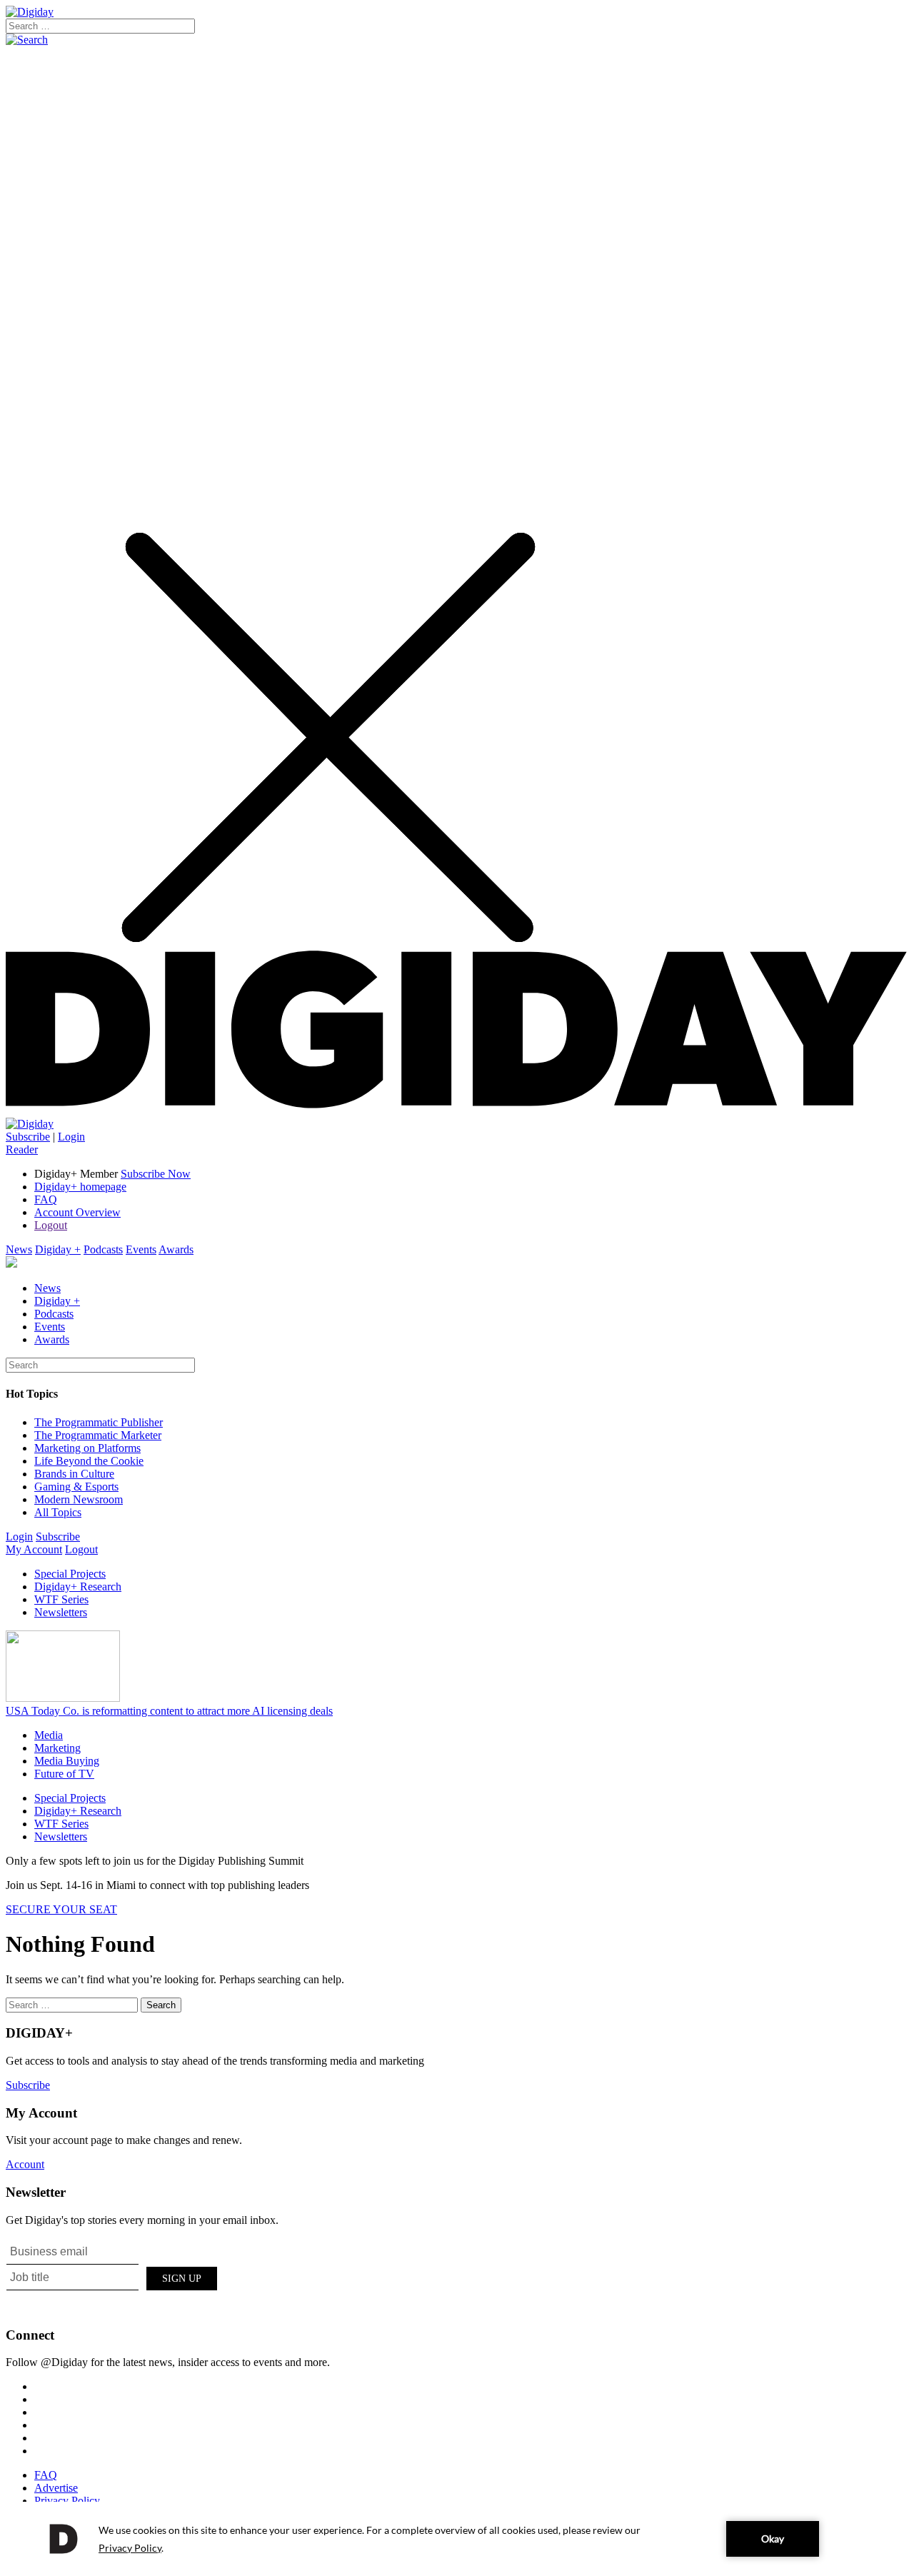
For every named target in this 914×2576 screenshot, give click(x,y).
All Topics (58, 1512)
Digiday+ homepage (80, 1187)
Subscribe (28, 1137)
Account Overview (77, 1212)
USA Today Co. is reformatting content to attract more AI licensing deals (169, 1711)
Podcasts (103, 1249)
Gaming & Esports (76, 1487)
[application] (457, 2539)
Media (49, 1735)
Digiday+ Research (78, 1587)
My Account (34, 1549)
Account (25, 2164)
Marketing (57, 1748)
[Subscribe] (30, 1124)
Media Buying (67, 1761)
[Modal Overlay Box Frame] (113, 2276)
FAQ (46, 1199)
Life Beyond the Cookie (89, 1461)
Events (141, 1249)
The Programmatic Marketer (98, 1435)
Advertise (56, 2488)
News (19, 1249)
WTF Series (61, 1599)
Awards (176, 1249)
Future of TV (64, 1774)
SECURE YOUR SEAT (61, 1909)
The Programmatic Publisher (99, 1422)
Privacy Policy (67, 2501)
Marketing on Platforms (87, 1448)
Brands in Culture (74, 1474)
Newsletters (61, 1612)
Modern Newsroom (79, 1499)
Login (71, 1137)
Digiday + (58, 1249)
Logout (51, 1225)
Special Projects (70, 1574)
